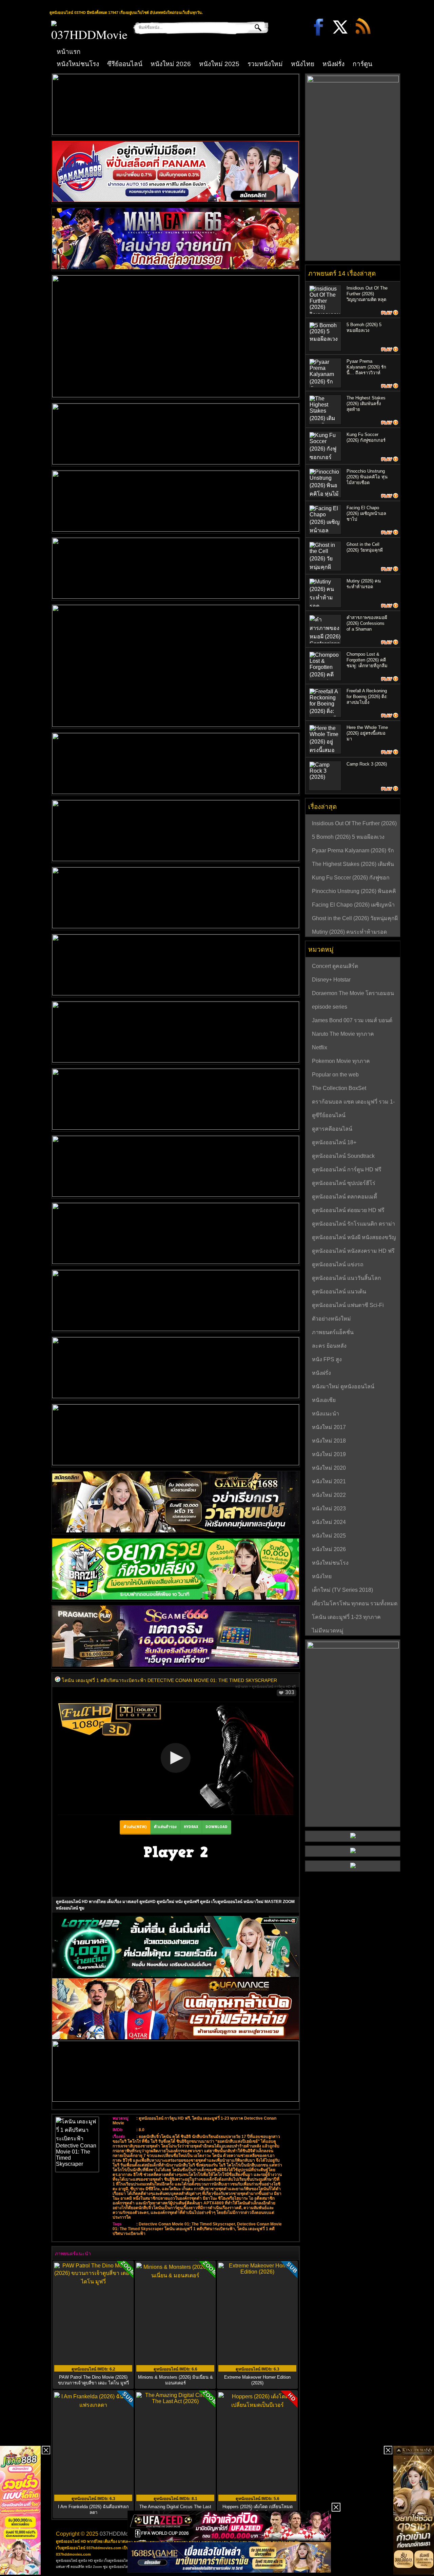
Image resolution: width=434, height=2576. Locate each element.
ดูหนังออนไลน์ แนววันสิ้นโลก (347, 1278)
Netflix (320, 1047)
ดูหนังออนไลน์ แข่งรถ (338, 1264)
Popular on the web (335, 1075)
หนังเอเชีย (324, 1400)
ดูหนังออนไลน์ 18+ (334, 1142)
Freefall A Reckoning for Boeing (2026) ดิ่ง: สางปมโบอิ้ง (367, 697)
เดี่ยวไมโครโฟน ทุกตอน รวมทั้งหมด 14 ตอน (355, 1604)
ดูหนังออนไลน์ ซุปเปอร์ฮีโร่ (344, 1183)
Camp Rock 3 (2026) (367, 764)
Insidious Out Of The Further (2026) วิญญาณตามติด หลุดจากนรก (354, 824)
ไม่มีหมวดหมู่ (328, 1631)
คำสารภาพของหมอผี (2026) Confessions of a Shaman (367, 623)
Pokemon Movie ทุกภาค (341, 1061)
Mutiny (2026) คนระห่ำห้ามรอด (349, 932)
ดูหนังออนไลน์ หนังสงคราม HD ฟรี (353, 1251)
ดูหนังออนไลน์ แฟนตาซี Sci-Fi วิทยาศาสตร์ (348, 1306)
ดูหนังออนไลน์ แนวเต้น (339, 1292)
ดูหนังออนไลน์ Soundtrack (343, 1156)
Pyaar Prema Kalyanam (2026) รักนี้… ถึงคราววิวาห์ (366, 367)
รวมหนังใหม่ (265, 64)
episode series (330, 1007)
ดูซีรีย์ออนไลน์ (329, 1115)
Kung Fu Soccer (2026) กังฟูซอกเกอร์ (351, 878)
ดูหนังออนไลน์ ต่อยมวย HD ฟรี (348, 1210)
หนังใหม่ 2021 (329, 1481)
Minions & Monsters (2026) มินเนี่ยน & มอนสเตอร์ (175, 2380)
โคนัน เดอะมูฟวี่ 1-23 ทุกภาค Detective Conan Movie (346, 1618)
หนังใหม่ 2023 (329, 1509)
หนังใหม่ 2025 (219, 64)
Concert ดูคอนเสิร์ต (335, 966)
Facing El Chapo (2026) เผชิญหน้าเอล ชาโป (366, 513)
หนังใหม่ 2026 (171, 64)
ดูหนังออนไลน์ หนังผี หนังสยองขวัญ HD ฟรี (354, 1238)
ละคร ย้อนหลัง (329, 1346)
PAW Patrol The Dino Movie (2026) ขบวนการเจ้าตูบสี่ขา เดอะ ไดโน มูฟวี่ (93, 2380)
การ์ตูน (362, 64)
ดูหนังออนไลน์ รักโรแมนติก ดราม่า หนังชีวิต (353, 1225)
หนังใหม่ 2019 (329, 1454)
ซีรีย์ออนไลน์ (125, 64)
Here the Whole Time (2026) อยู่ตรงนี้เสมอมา (367, 733)
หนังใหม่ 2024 (329, 1522)
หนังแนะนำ (325, 1414)
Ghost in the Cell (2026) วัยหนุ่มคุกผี (355, 918)
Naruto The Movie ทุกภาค (343, 1034)
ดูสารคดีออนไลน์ (332, 1129)
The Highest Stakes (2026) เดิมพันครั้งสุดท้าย (366, 404)
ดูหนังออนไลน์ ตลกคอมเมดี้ (344, 1197)
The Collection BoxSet (339, 1088)
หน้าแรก (69, 52)
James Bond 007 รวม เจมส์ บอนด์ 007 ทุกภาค (352, 1021)
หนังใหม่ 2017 (329, 1427)
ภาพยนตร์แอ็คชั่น (333, 1332)
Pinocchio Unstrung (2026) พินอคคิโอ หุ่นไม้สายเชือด (367, 477)
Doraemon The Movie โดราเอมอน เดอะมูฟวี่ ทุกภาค (353, 994)
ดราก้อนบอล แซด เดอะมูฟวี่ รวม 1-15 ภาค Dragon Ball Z (353, 1103)
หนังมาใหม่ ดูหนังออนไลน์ (343, 1386)
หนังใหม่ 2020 (329, 1468)
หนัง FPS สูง (327, 1359)
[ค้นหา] (253, 27)
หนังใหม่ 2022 (329, 1495)
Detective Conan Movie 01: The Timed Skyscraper (187, 2224)
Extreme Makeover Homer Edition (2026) (257, 2380)
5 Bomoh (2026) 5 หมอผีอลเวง (348, 837)
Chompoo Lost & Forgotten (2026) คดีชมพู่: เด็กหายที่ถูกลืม (367, 660)
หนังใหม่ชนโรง (78, 64)
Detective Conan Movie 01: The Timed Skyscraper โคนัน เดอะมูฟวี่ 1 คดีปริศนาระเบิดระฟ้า (197, 2226)
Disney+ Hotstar (331, 980)
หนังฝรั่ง (333, 64)
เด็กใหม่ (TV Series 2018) (342, 1590)
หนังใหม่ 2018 (329, 1441)
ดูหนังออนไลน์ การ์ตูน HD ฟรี (274, 1687)
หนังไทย (303, 64)
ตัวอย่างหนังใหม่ (331, 1319)
